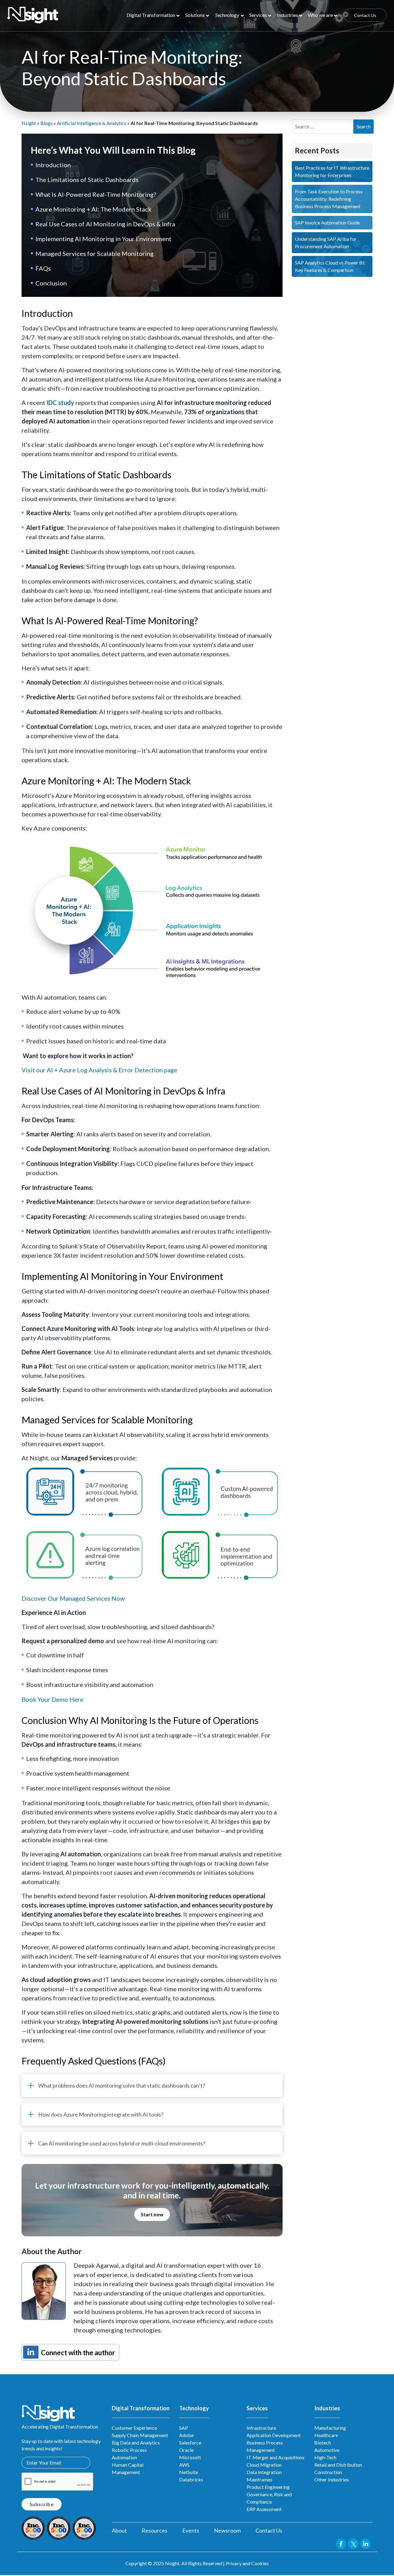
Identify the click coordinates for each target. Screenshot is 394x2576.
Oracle (186, 2450)
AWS (184, 2465)
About (119, 2530)
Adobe (186, 2435)
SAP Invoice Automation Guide (327, 222)
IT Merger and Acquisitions (275, 2457)
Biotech (323, 2443)
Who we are (320, 15)
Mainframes (259, 2479)
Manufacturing (330, 2428)
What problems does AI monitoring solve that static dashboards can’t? (122, 2085)
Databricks (191, 2479)
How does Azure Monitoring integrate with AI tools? (101, 2114)
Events (191, 2530)
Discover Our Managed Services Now (73, 1598)
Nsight (29, 123)
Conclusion (51, 283)
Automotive (327, 2450)
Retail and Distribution (338, 2465)
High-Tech (325, 2457)
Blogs (46, 123)
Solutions (195, 15)
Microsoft (190, 2457)
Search (364, 126)
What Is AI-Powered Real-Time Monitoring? (96, 194)
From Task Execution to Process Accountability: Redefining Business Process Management (329, 199)
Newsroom (227, 2530)
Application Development (274, 2435)
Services (258, 15)
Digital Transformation (151, 15)
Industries (287, 15)
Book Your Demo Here (52, 1699)
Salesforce (190, 2443)
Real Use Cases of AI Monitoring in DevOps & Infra (105, 224)
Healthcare (326, 2435)
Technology (227, 15)
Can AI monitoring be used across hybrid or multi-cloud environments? (122, 2143)
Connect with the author (77, 2353)
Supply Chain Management (140, 2435)
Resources (155, 2530)
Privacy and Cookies (247, 2563)
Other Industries (332, 2479)
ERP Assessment (264, 2509)
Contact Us (365, 15)
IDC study (60, 402)
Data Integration (264, 2472)
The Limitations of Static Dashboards (87, 180)
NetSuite (189, 2472)
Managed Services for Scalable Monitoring (94, 253)
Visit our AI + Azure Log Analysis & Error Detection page (99, 1070)
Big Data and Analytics (136, 2443)
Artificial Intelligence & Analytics (92, 123)
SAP (184, 2428)
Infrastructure (261, 2428)
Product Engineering (268, 2487)
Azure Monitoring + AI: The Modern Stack (93, 209)
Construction (328, 2472)
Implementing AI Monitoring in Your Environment (103, 239)
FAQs (43, 268)
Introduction (53, 165)
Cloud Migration (264, 2465)
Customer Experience (134, 2428)
